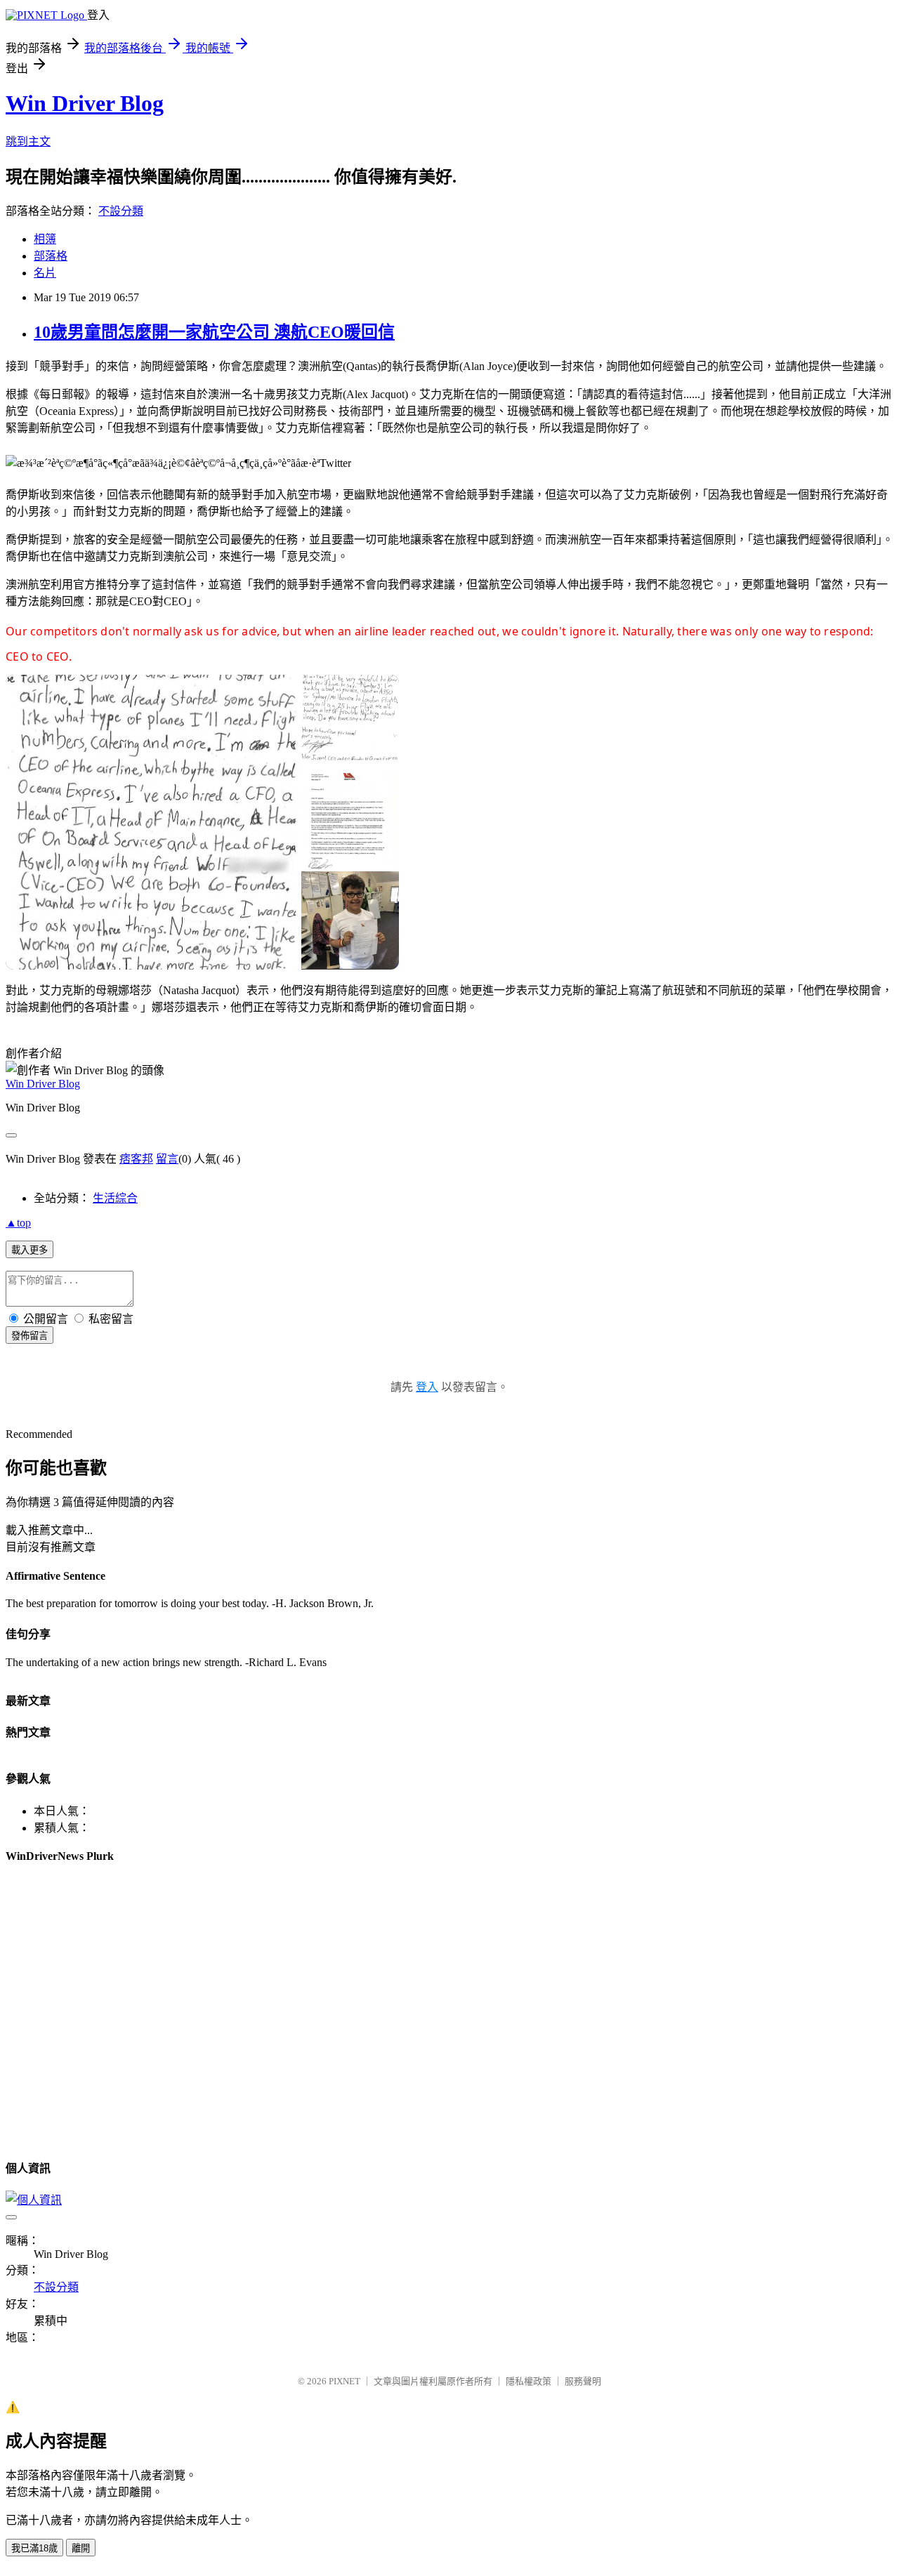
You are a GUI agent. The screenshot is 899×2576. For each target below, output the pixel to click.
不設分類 (121, 211)
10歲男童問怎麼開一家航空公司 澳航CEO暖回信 (214, 332)
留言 (167, 1159)
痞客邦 (136, 1159)
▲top (18, 1223)
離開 (81, 2548)
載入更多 (29, 1250)
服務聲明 (583, 2381)
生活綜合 (115, 1198)
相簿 (45, 239)
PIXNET (344, 2381)
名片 (45, 273)
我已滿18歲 (34, 2548)
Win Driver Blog (85, 103)
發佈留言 (29, 1336)
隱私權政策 (529, 2381)
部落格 (51, 256)
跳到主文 (28, 141)
